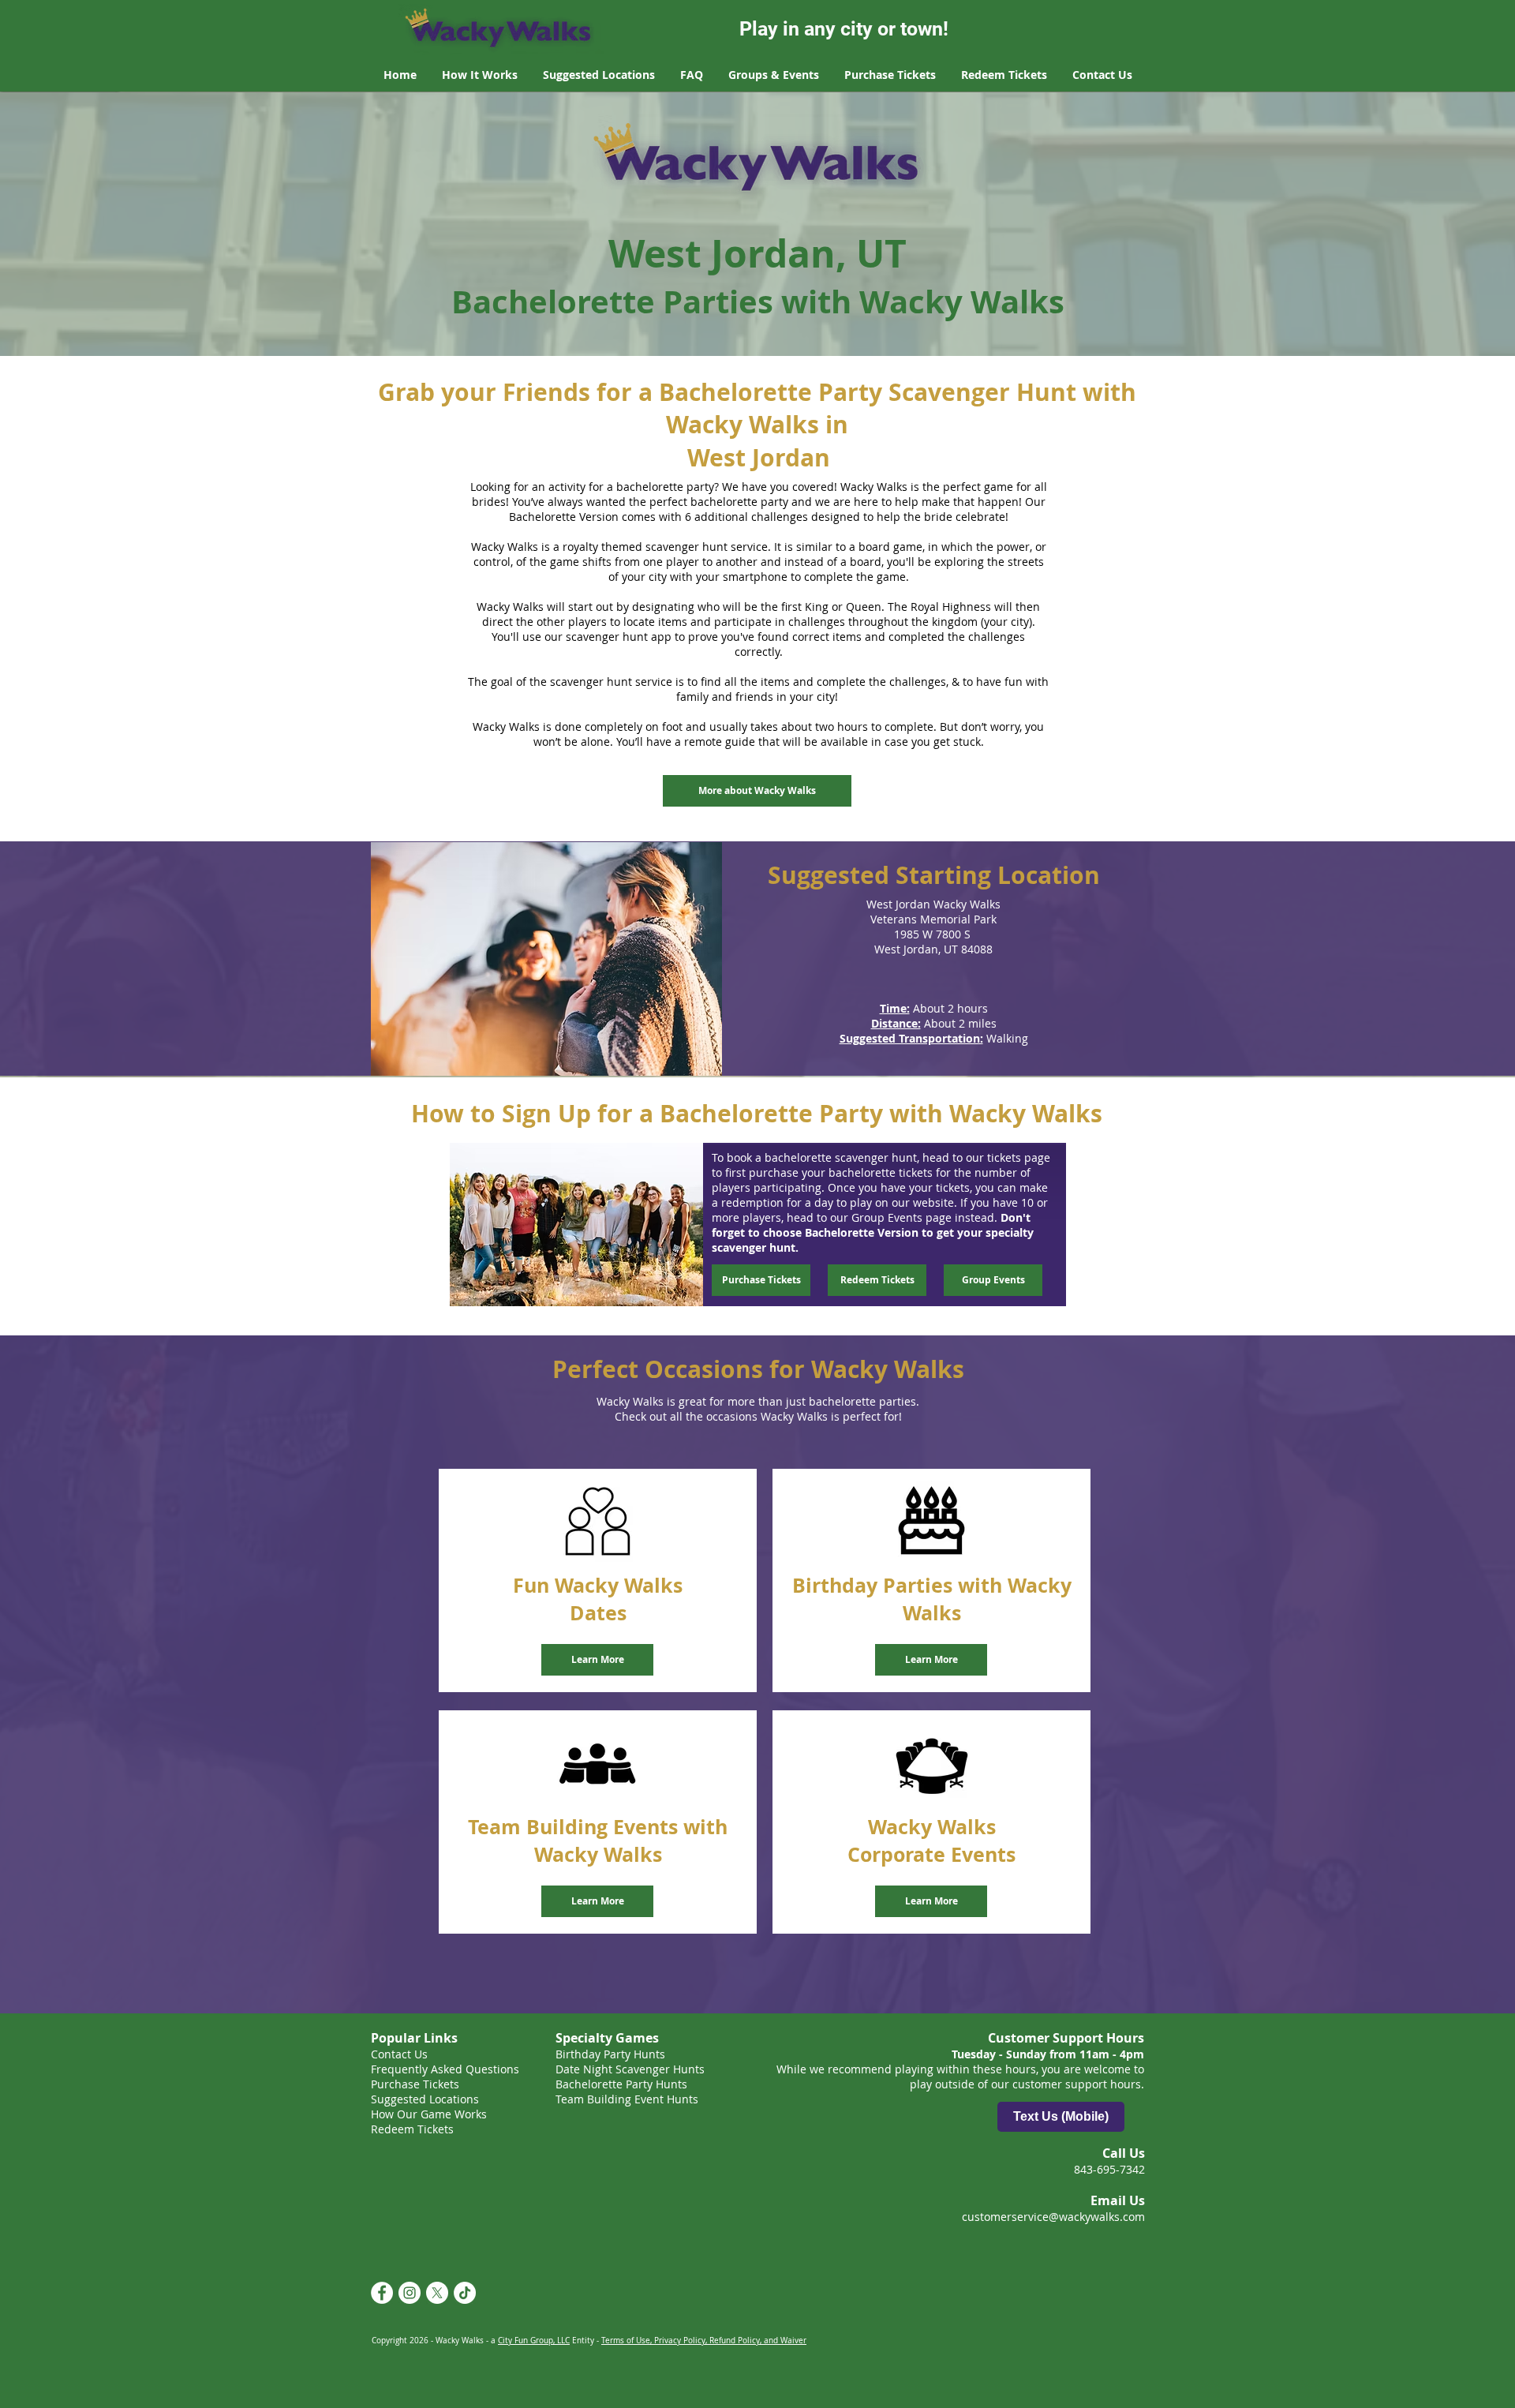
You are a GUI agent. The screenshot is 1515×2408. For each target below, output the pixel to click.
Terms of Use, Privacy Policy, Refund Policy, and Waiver (704, 2341)
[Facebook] (382, 2293)
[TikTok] (465, 2293)
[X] (437, 2293)
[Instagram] (410, 2293)
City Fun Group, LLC (534, 2341)
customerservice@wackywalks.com (1053, 2217)
